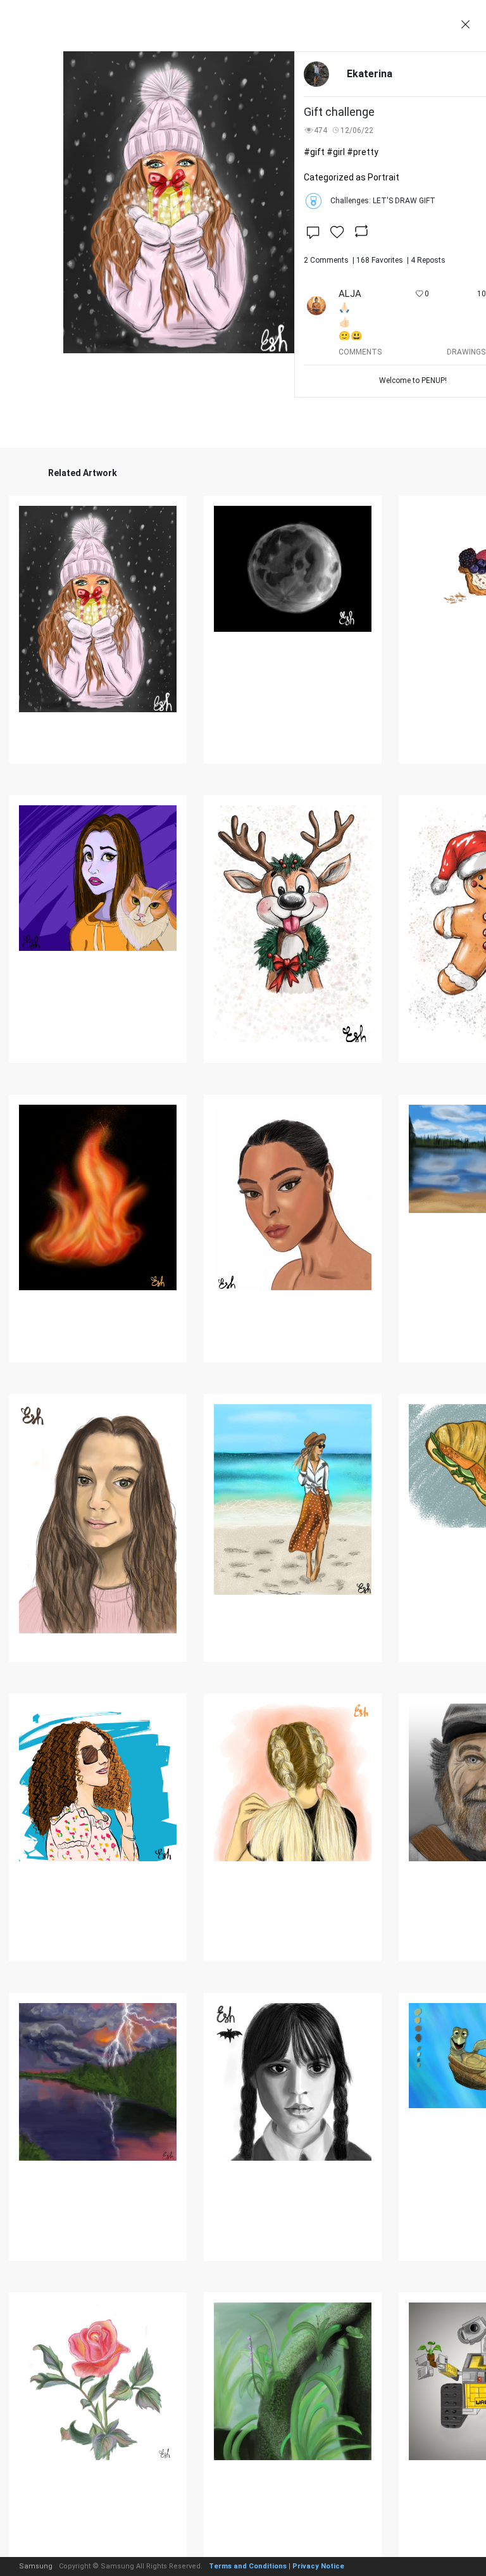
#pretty (363, 152)
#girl (336, 152)
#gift (314, 152)
